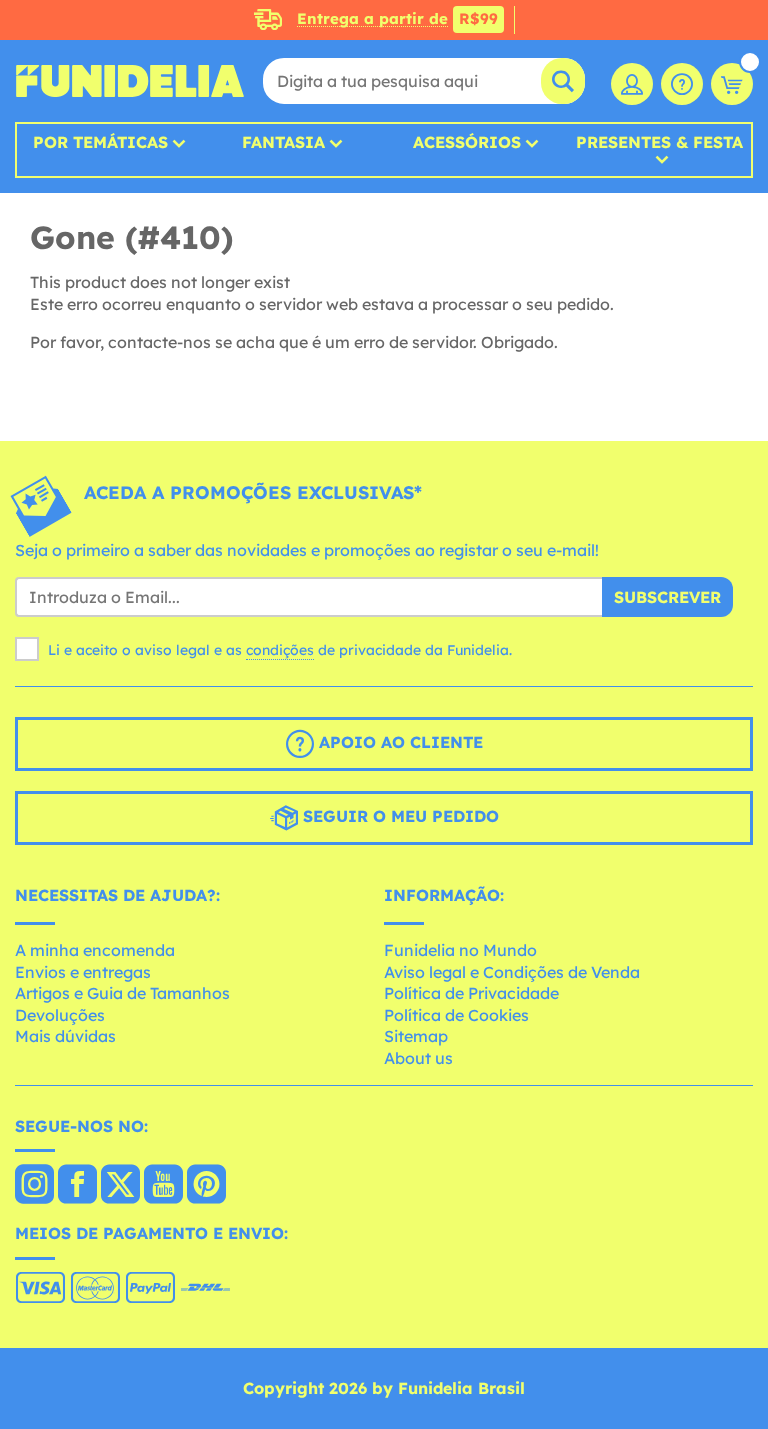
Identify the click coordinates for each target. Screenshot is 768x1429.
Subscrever (667, 597)
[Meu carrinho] (732, 84)
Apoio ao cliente (398, 743)
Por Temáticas (100, 142)
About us (418, 1058)
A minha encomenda (95, 950)
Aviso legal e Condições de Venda (512, 972)
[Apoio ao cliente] (682, 84)
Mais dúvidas (65, 1036)
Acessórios (467, 142)
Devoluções (60, 1015)
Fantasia (283, 142)
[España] (34, 1186)
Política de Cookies (456, 1015)
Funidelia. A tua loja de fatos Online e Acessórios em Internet (130, 81)
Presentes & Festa (659, 143)
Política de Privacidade (471, 993)
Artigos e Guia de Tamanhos (122, 993)
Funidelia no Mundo (460, 950)
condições (280, 650)
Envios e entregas (83, 972)
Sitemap (416, 1036)
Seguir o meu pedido (398, 817)
